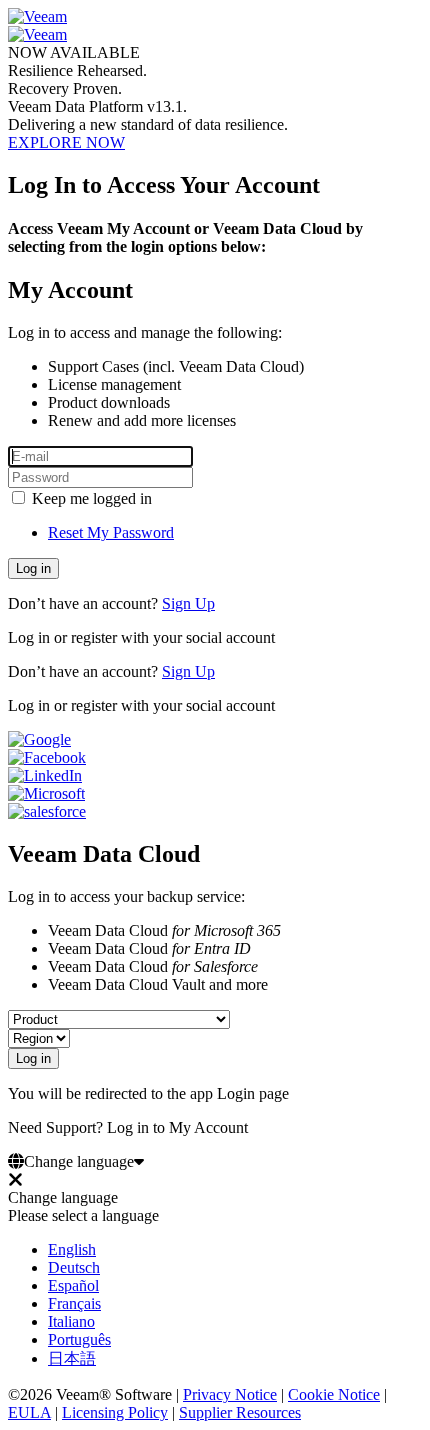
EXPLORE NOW (66, 142)
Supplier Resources (240, 1412)
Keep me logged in (90, 498)
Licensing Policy (115, 1412)
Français (74, 1303)
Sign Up (188, 603)
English (72, 1249)
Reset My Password (111, 532)
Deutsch (74, 1267)
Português (79, 1339)
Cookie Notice (334, 1394)
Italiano (71, 1321)
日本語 (72, 1358)
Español (73, 1285)
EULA (29, 1412)
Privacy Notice (230, 1394)
